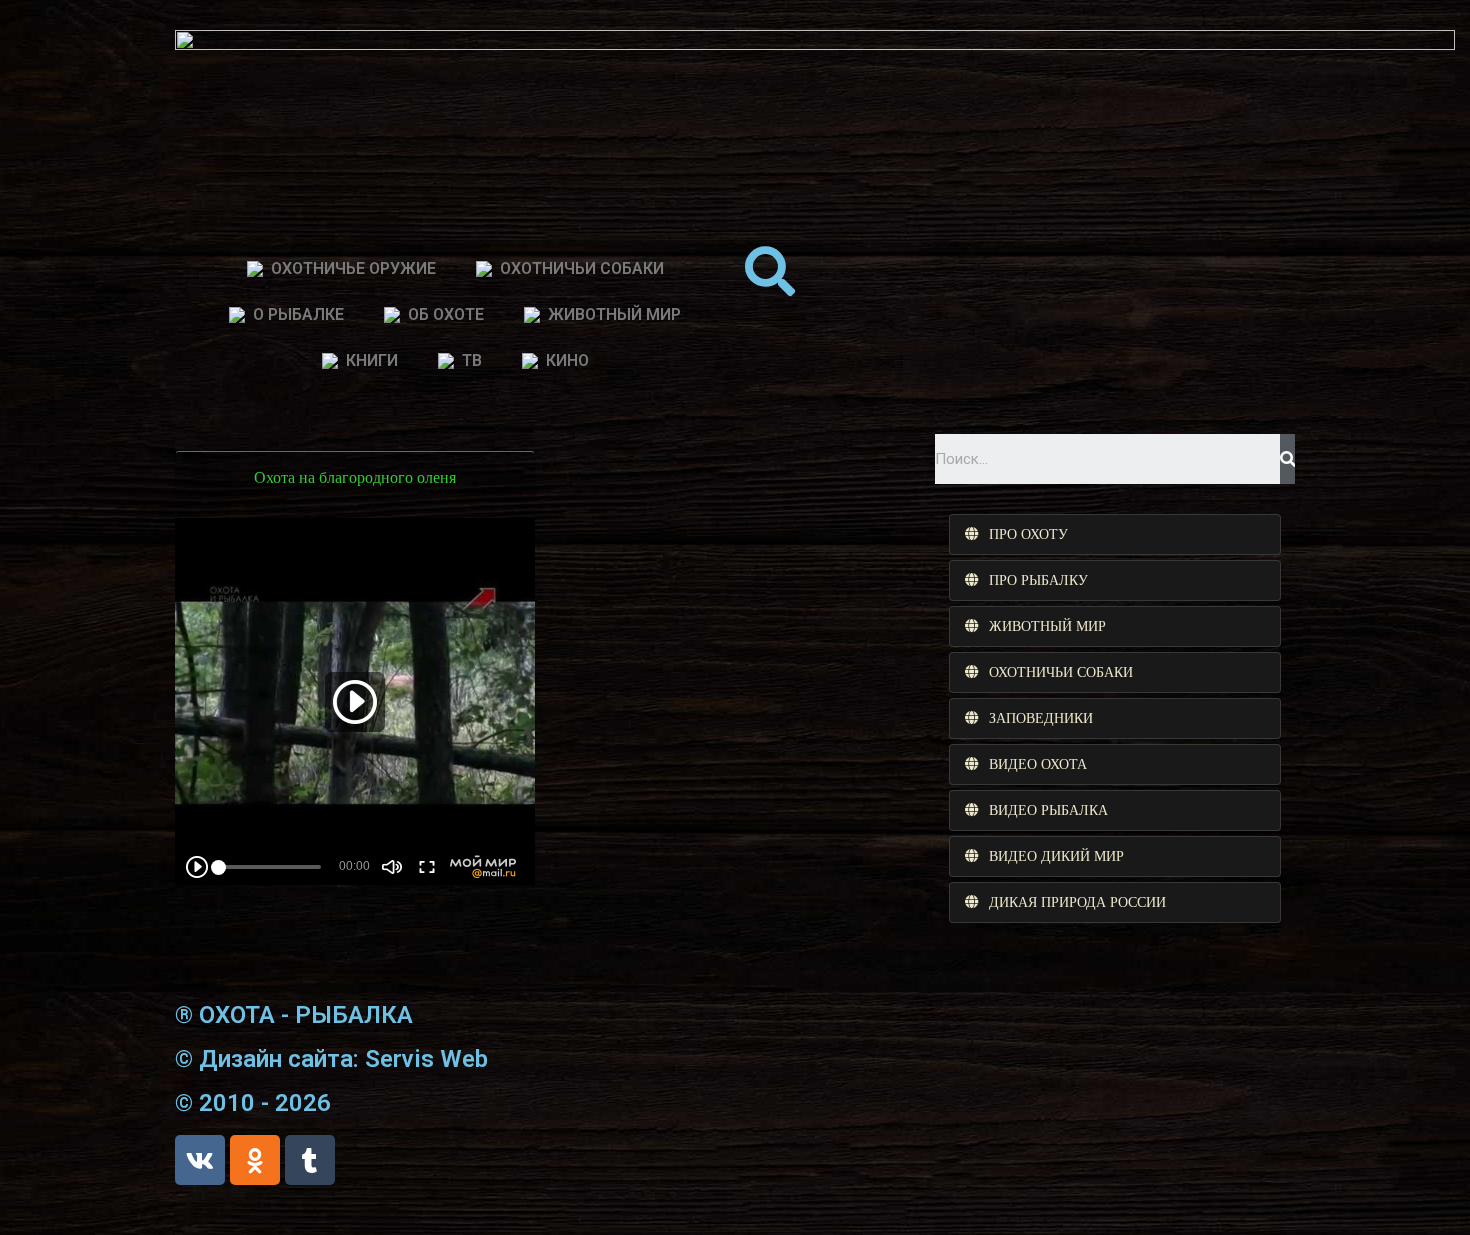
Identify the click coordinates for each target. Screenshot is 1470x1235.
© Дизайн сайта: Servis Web (331, 1059)
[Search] (1287, 459)
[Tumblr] (310, 1160)
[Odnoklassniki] (255, 1160)
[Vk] (200, 1160)
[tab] (1115, 534)
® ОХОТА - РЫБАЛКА (294, 1015)
